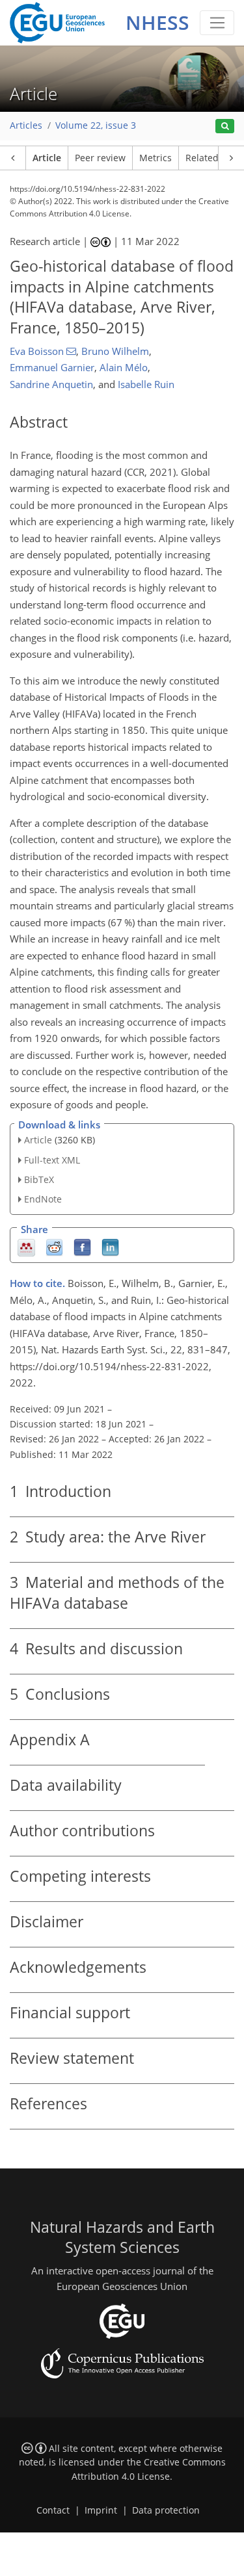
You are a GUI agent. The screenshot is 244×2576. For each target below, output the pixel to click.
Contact (53, 2510)
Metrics (156, 158)
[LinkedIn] (110, 1247)
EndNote (43, 1199)
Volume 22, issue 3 (96, 125)
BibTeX (39, 1179)
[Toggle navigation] (217, 23)
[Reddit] (54, 1247)
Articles (26, 125)
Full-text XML (52, 1160)
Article (47, 158)
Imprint (101, 2510)
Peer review (100, 158)
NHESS (157, 22)
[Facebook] (82, 1247)
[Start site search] (225, 126)
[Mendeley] (26, 1247)
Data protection (166, 2510)
